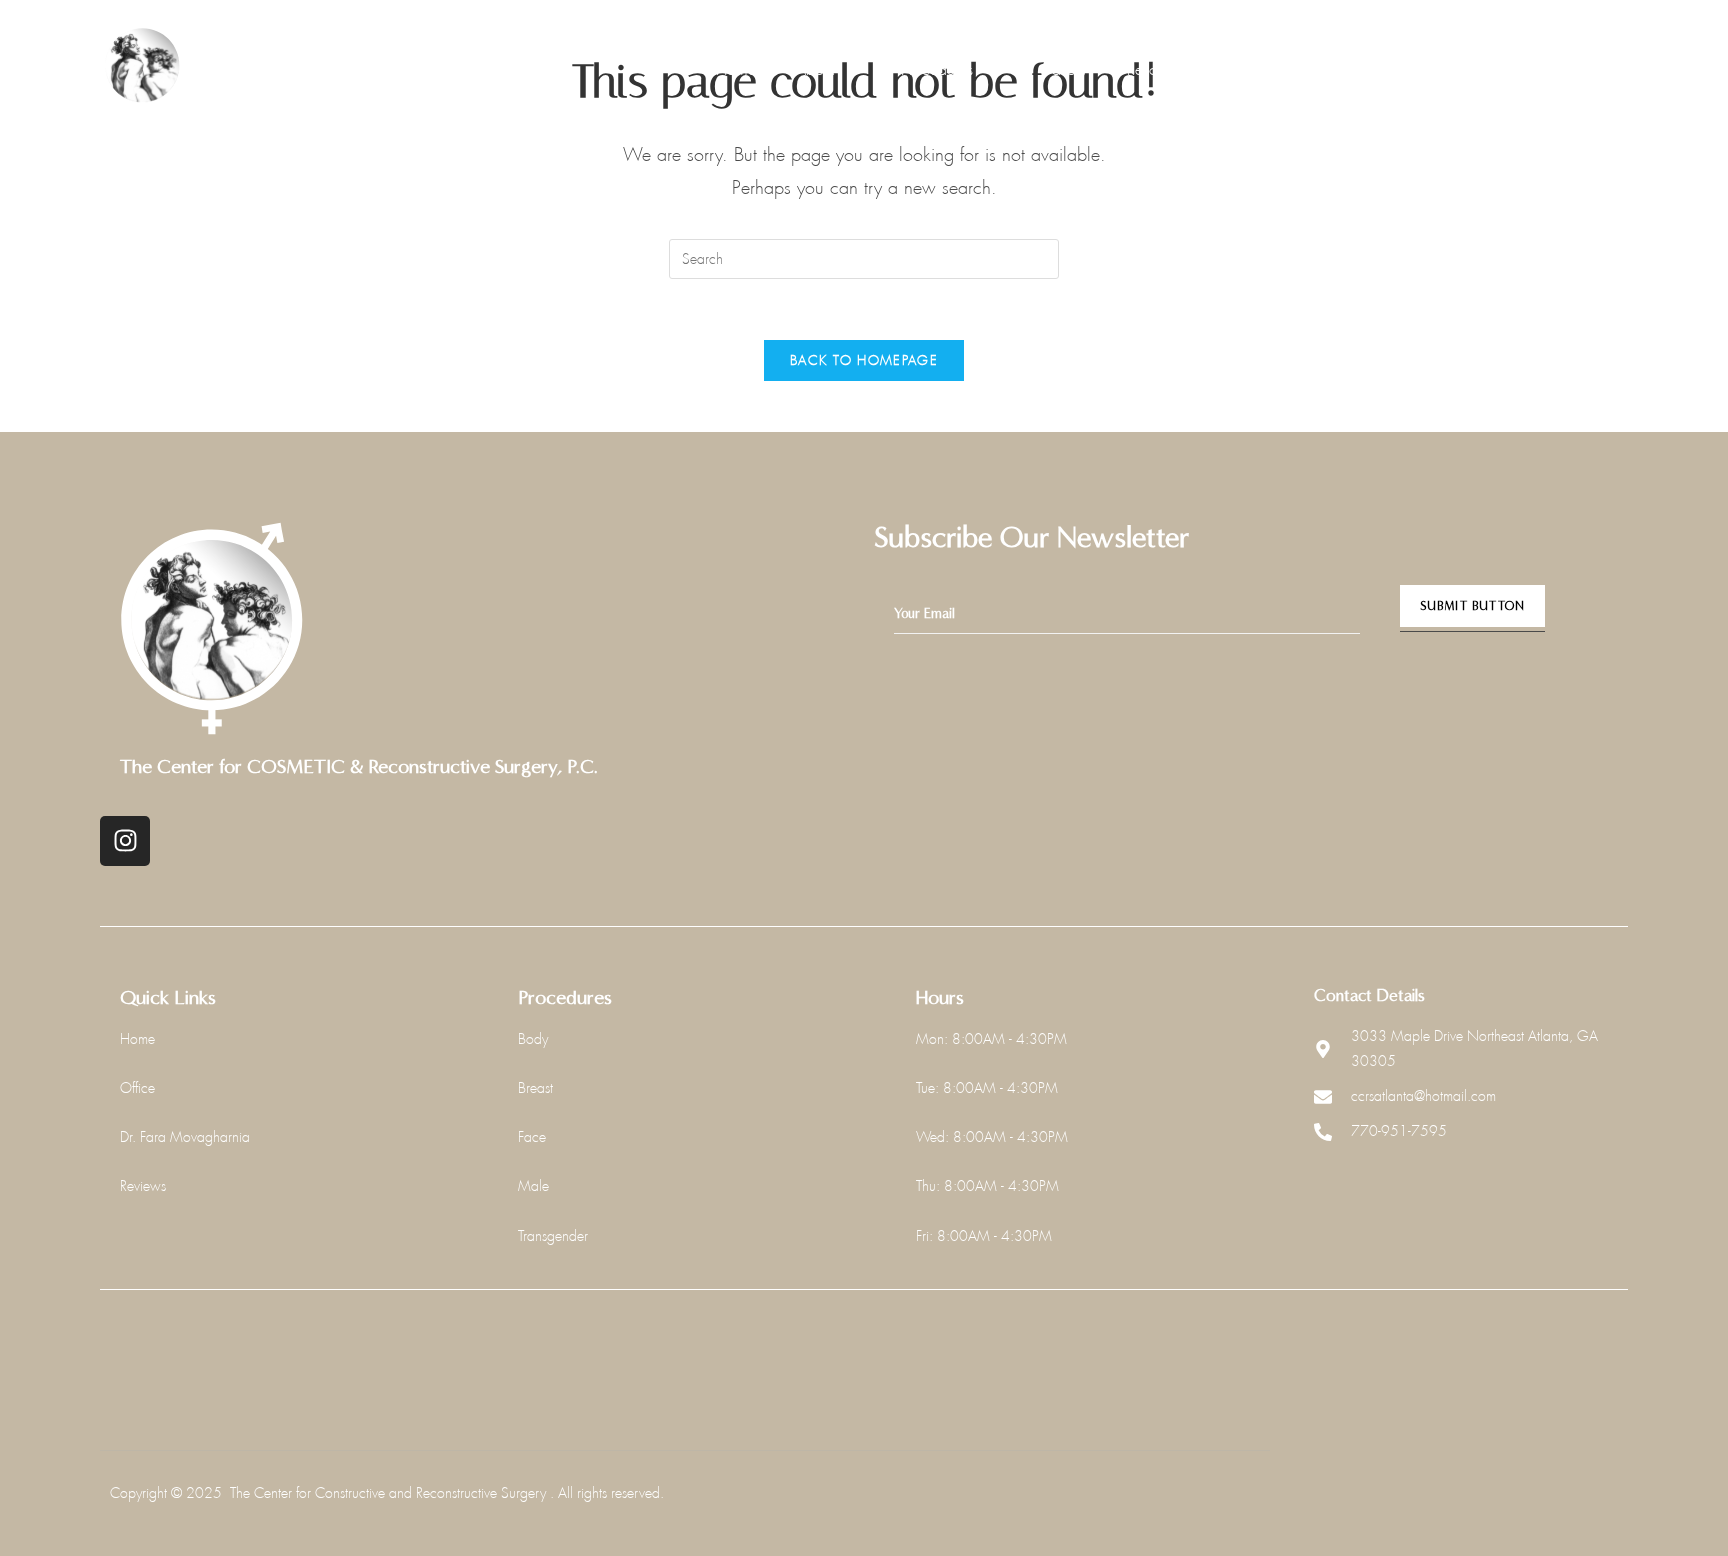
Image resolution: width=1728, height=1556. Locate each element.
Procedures (937, 69)
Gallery (1063, 69)
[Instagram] (125, 841)
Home (736, 69)
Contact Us (1269, 69)
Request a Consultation (1527, 67)
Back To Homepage (864, 360)
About (815, 69)
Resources (1159, 69)
